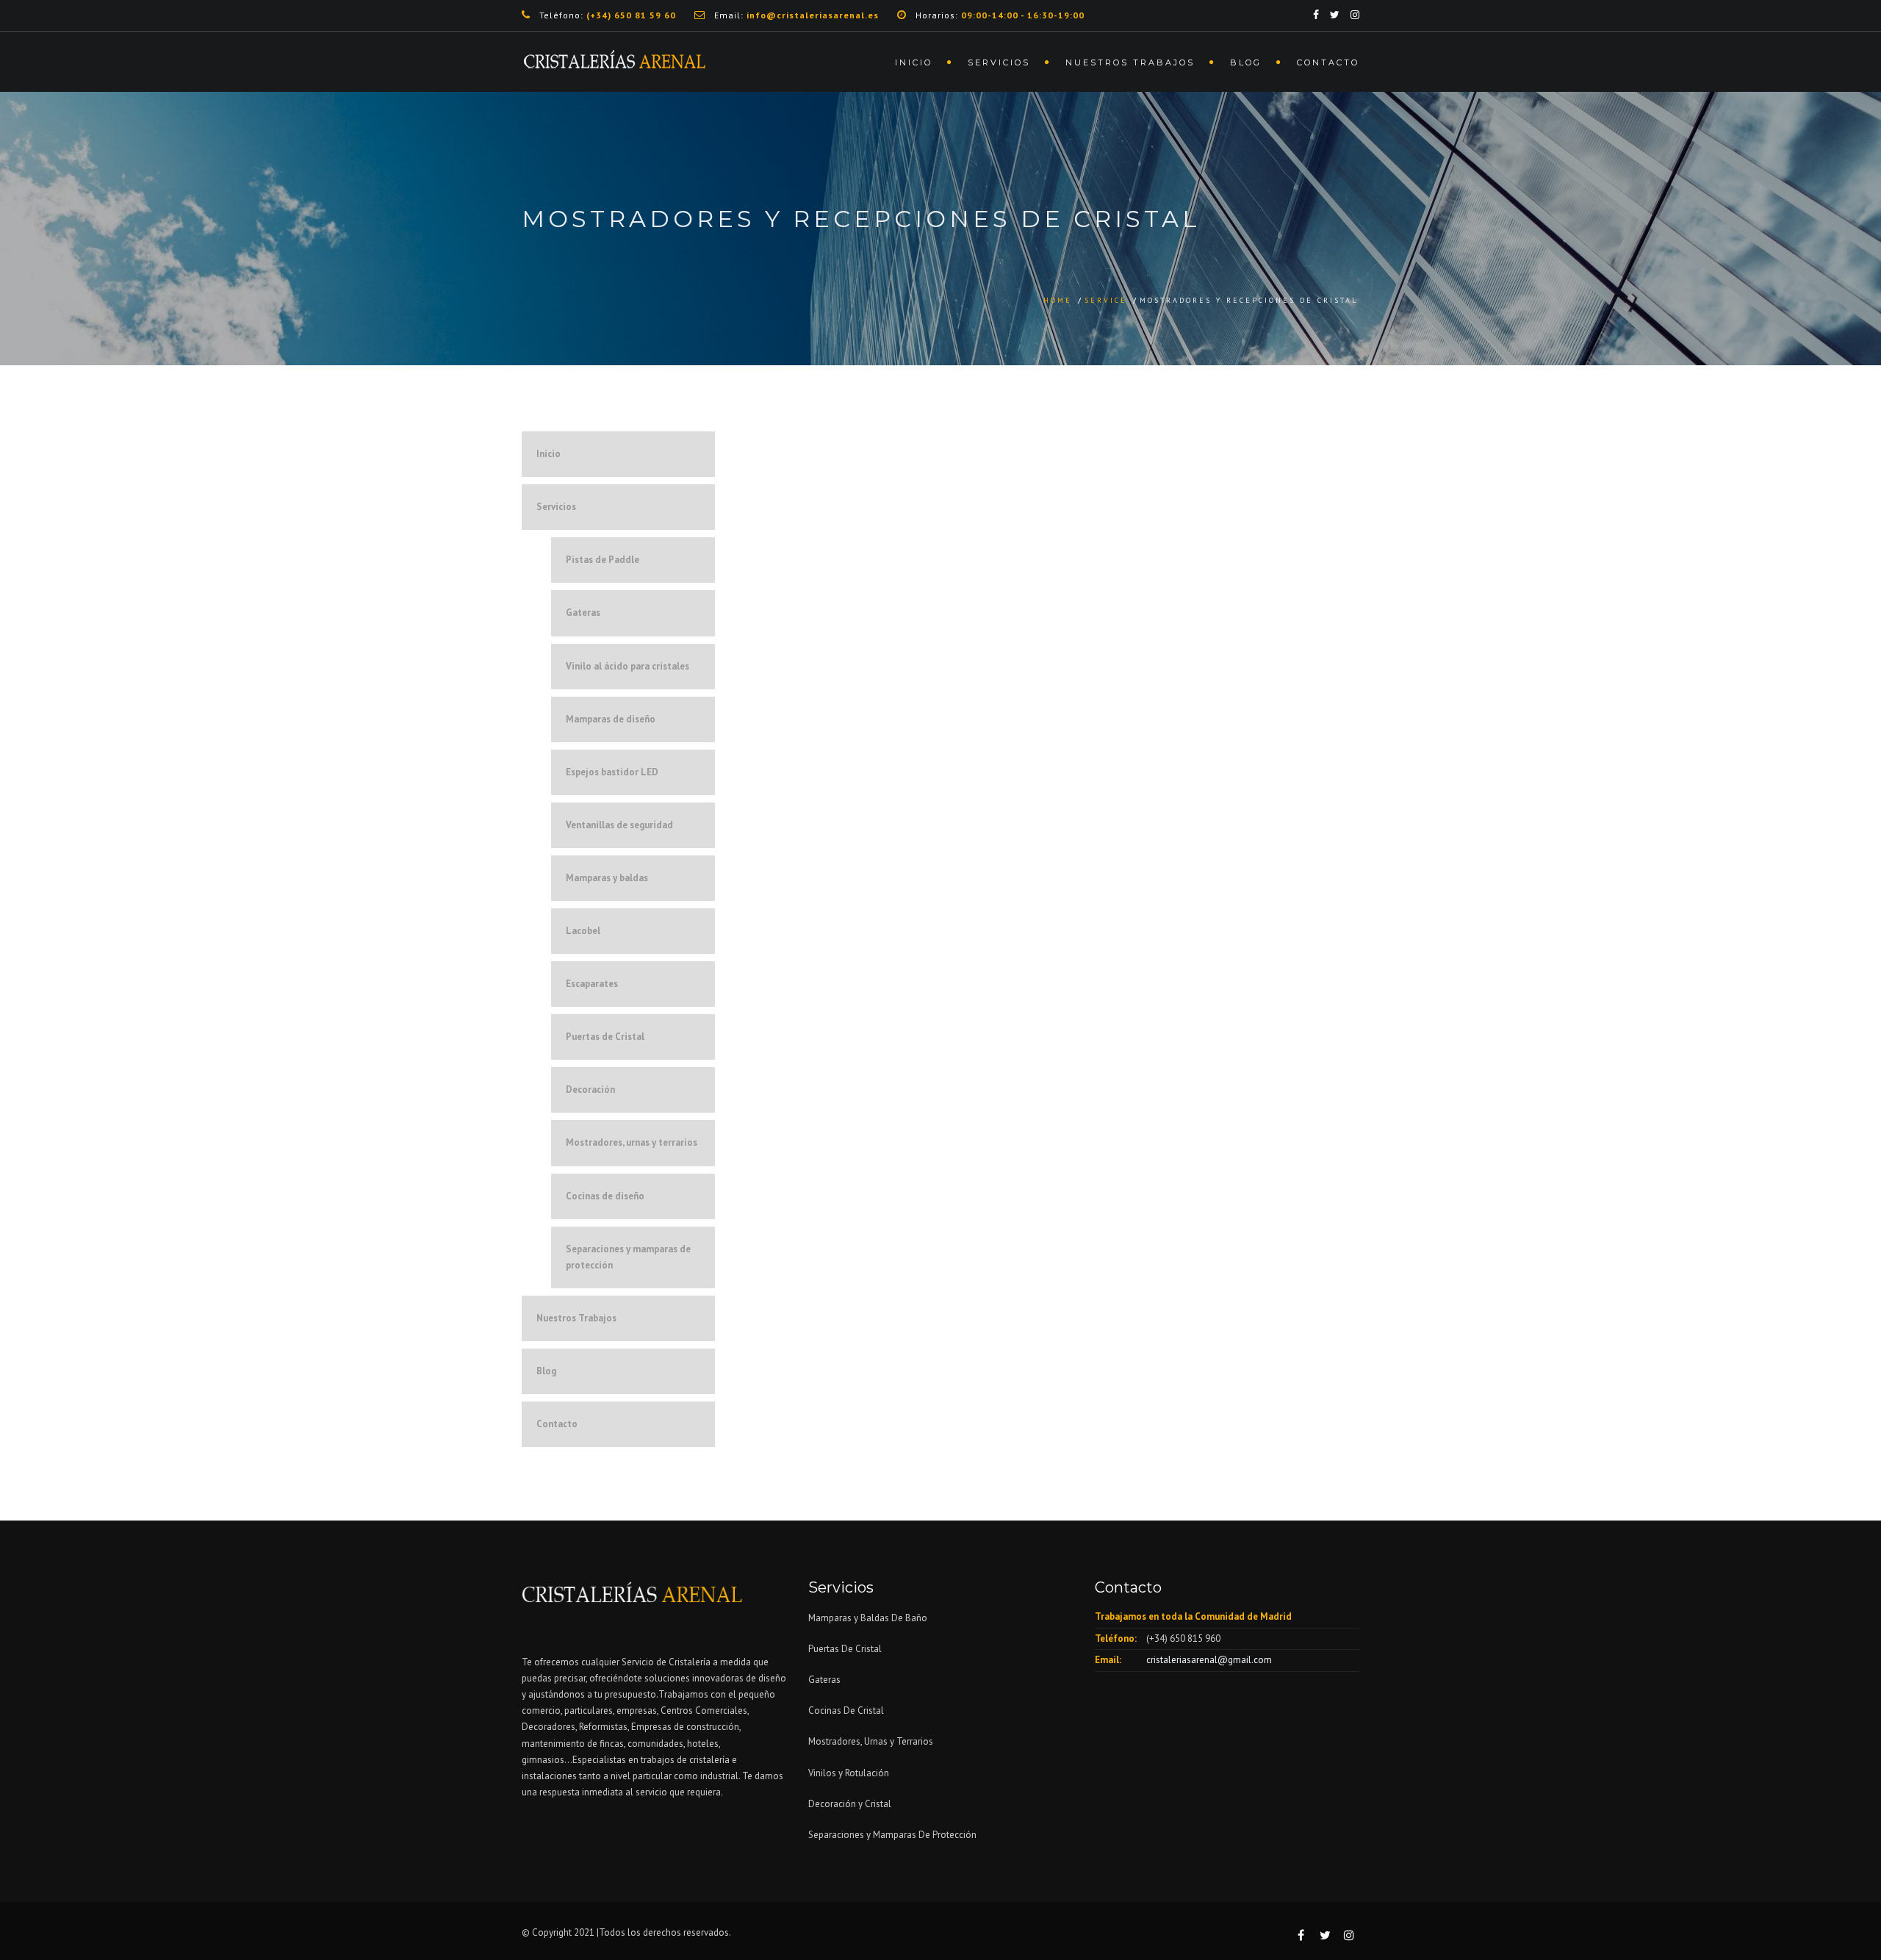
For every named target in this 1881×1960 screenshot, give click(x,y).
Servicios (999, 62)
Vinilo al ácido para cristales (627, 666)
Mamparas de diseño (611, 719)
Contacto (1328, 62)
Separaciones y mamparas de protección (628, 1257)
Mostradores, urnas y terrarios (632, 1142)
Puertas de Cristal (605, 1037)
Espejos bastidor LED (612, 772)
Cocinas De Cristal (846, 1710)
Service (1106, 300)
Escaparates (592, 984)
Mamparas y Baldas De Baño (868, 1618)
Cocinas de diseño (605, 1196)
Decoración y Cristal (850, 1804)
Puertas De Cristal (846, 1649)
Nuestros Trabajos (1130, 62)
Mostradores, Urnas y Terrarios (871, 1741)
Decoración (590, 1090)
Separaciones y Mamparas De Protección (892, 1835)
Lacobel (583, 931)
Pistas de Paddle (603, 560)
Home (1058, 300)
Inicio (914, 62)
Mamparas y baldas (607, 878)
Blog (1246, 62)
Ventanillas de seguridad (619, 825)
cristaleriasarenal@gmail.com (1209, 1660)
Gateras (583, 613)
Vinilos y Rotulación (849, 1773)
